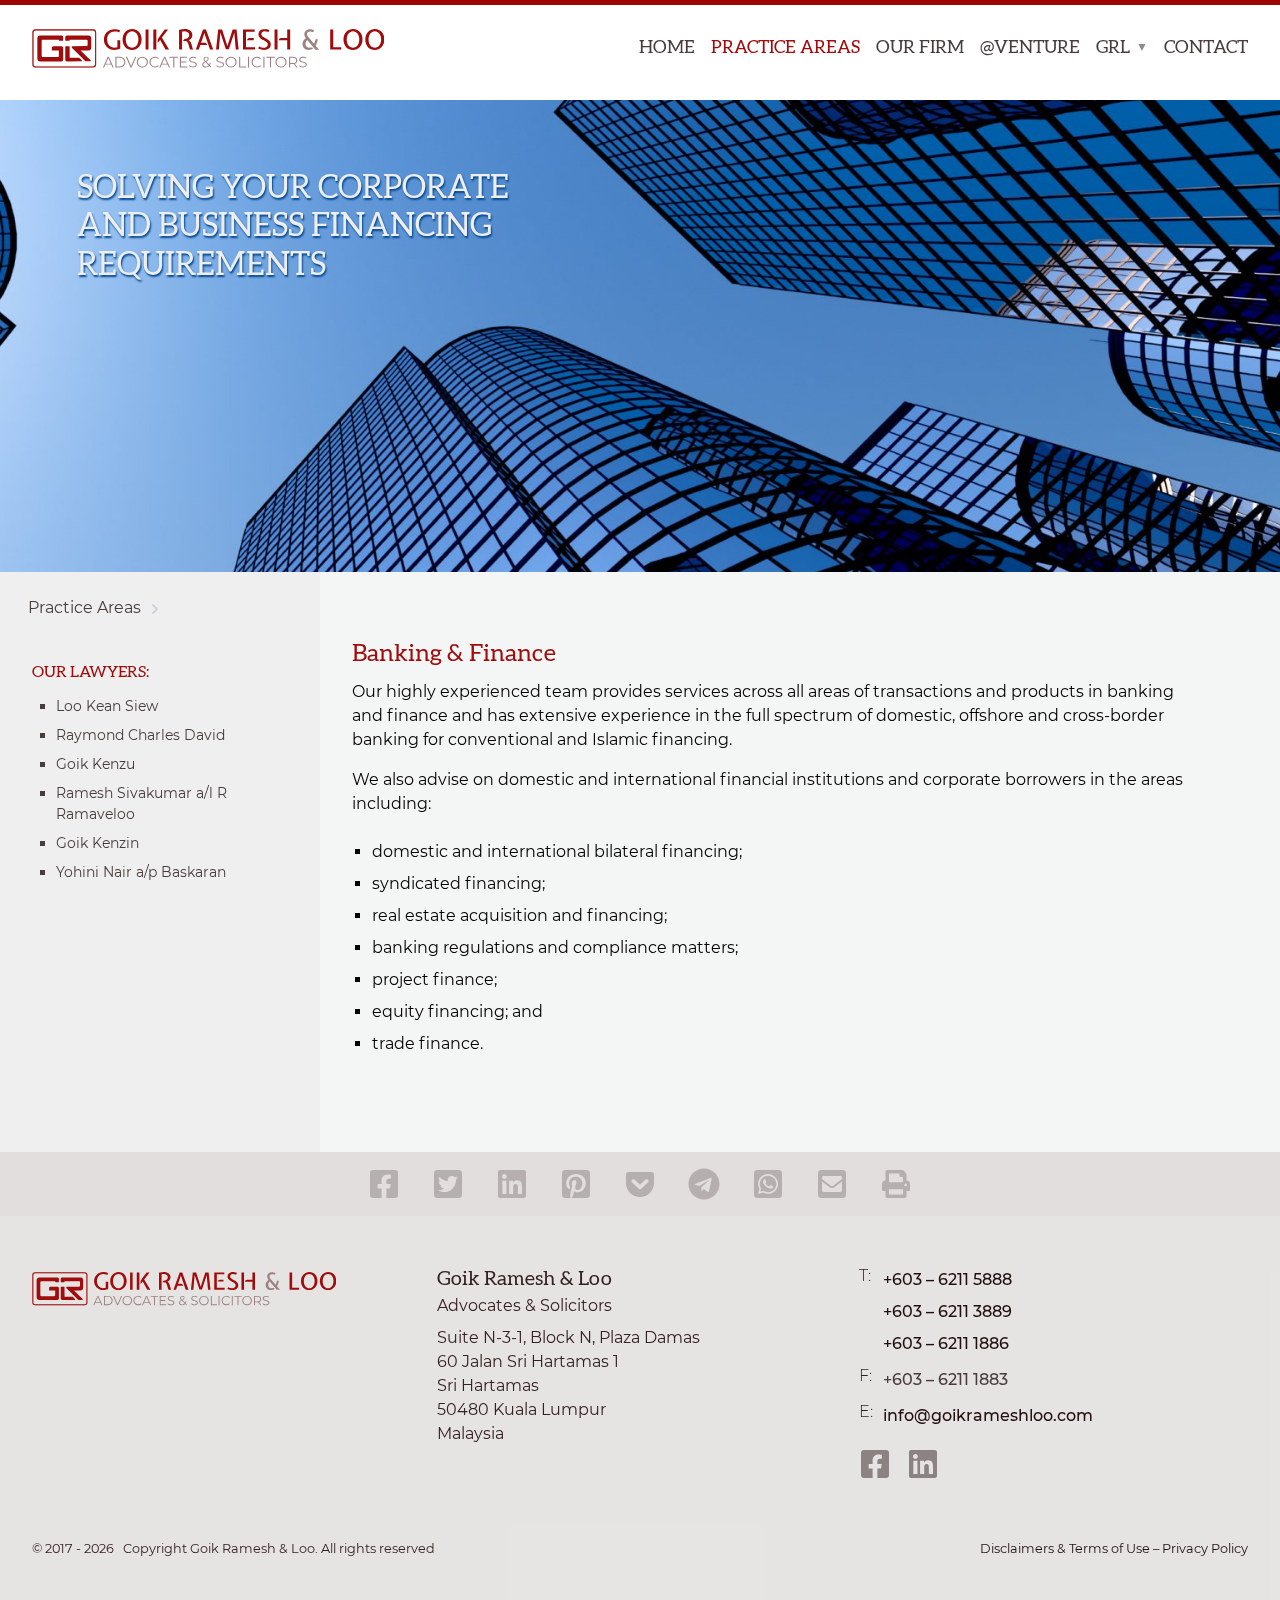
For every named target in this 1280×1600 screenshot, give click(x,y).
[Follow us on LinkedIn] (923, 1464)
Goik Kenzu (95, 764)
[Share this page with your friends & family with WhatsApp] (768, 1184)
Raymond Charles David (140, 735)
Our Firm (920, 48)
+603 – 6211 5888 (947, 1279)
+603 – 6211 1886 (946, 1343)
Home (667, 48)
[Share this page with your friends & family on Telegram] (704, 1184)
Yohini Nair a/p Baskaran (141, 872)
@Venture (1030, 48)
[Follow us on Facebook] (875, 1464)
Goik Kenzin (97, 843)
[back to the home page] (196, 52)
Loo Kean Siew (107, 706)
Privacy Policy (1205, 1548)
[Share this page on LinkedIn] (512, 1184)
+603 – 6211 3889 (947, 1311)
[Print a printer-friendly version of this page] (896, 1184)
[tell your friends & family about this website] (384, 1184)
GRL (1113, 48)
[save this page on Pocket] (640, 1184)
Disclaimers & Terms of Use (1065, 1548)
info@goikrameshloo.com (988, 1415)
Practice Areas (785, 48)
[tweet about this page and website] (448, 1184)
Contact (1206, 48)
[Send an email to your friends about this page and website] (832, 1184)
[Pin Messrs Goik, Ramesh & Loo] (576, 1184)
